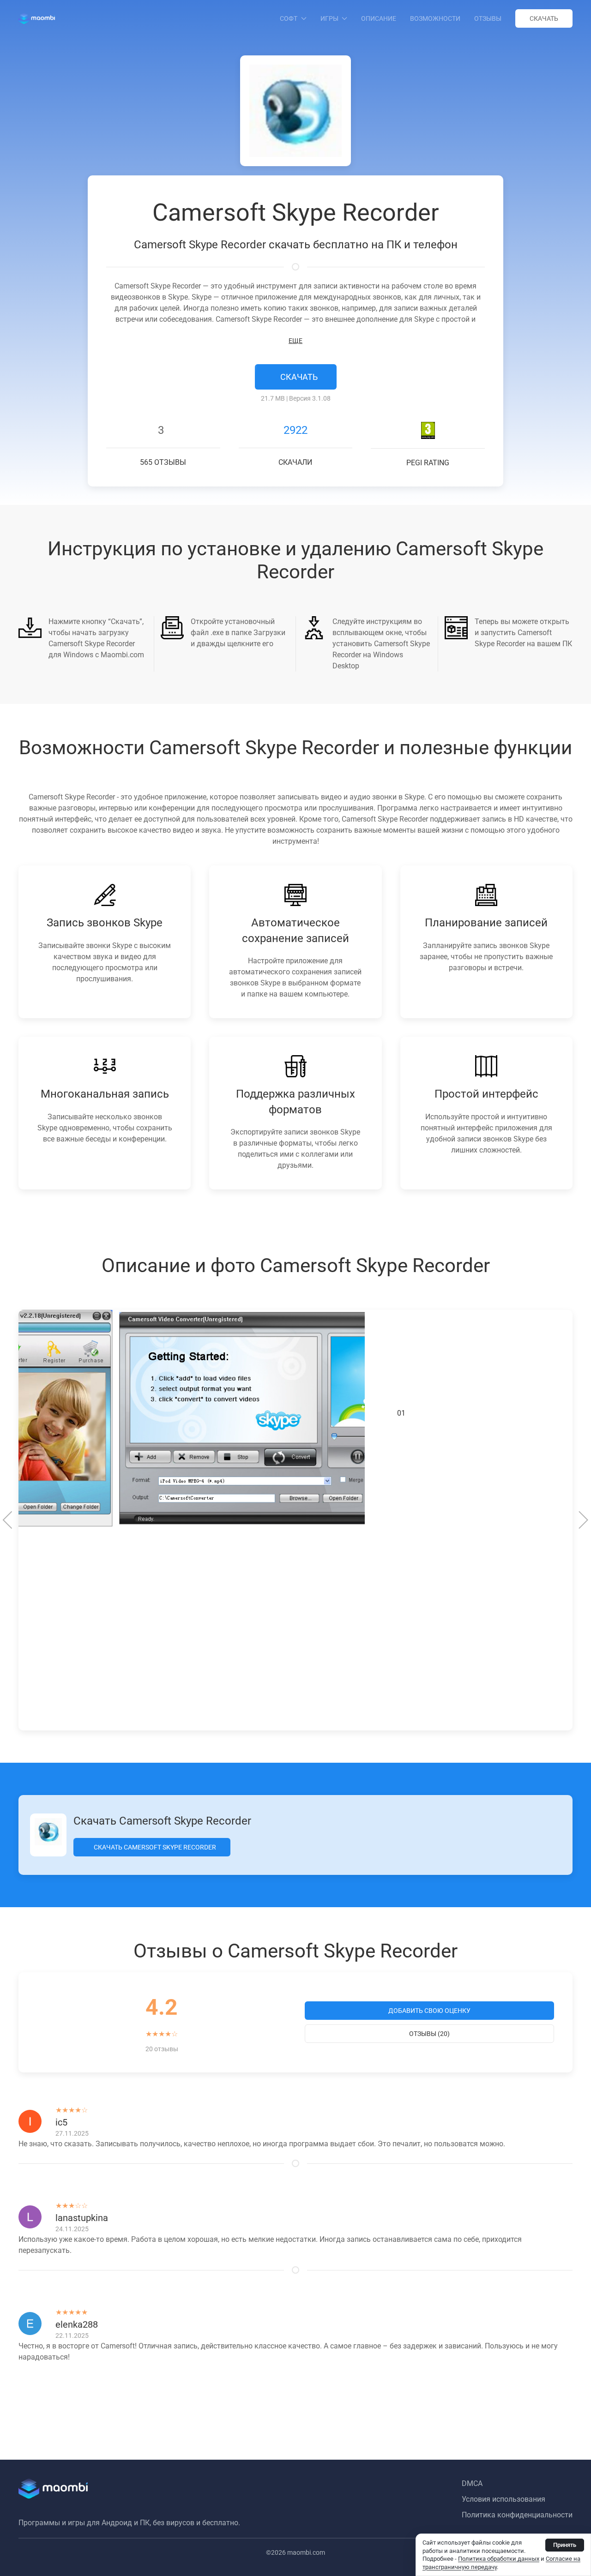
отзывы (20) (429, 2034)
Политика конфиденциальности (517, 2515)
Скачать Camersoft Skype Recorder (154, 1847)
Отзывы (488, 18)
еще (295, 341)
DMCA (472, 2483)
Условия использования (504, 2499)
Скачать (544, 18)
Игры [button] (329, 18)
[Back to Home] (37, 18)
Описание (379, 18)
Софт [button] (289, 18)
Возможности (435, 18)
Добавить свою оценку (429, 2011)
